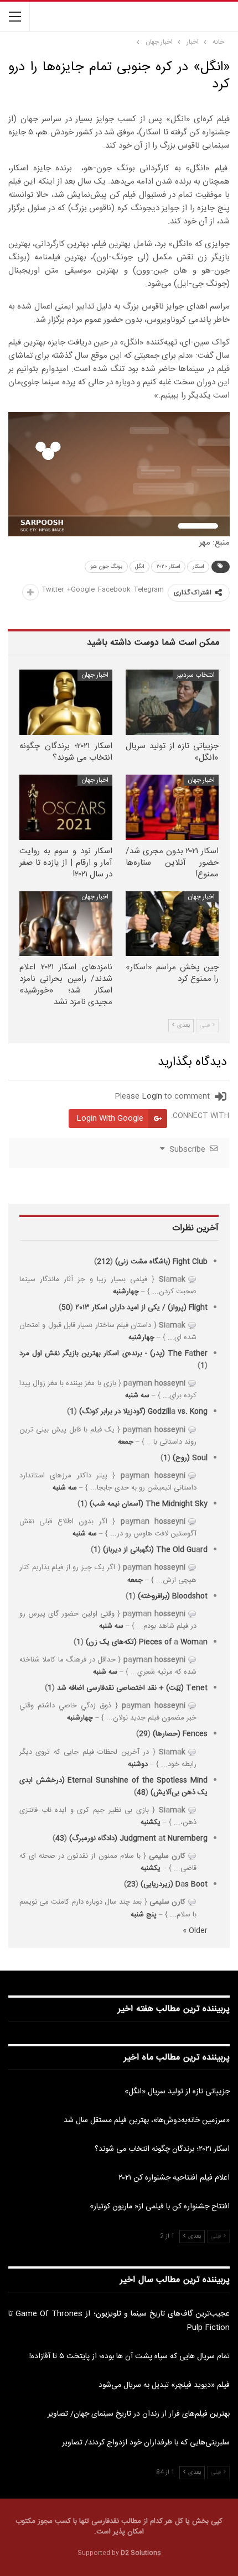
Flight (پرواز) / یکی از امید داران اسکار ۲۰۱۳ (141, 1308)
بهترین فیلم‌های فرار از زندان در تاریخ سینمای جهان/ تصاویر (139, 2414)
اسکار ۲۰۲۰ (168, 567)
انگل (139, 567)
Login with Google (110, 1119)
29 (143, 1734)
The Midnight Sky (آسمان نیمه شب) (149, 1504)
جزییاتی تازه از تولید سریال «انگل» (177, 2092)
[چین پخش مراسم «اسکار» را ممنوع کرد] (172, 924)
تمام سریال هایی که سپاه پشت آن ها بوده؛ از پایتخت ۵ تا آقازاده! (130, 2356)
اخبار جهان (95, 675)
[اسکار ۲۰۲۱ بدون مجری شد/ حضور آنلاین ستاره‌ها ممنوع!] (172, 807)
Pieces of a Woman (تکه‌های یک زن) (147, 1642)
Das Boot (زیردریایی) (174, 1884)
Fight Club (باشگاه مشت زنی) (161, 1262)
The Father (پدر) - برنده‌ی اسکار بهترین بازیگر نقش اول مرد (113, 1354)
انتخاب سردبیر (196, 675)
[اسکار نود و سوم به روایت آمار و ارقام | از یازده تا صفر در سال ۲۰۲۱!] (66, 807)
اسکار (198, 567)
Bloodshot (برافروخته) (173, 1596)
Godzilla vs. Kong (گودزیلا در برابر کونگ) (143, 1412)
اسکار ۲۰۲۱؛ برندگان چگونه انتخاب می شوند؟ (162, 2149)
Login (152, 1096)
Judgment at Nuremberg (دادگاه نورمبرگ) (138, 1838)
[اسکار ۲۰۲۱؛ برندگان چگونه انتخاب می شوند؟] (66, 702)
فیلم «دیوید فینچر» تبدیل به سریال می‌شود (164, 2385)
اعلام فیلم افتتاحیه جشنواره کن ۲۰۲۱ (174, 2178)
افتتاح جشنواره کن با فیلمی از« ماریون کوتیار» (160, 2207)
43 (60, 1838)
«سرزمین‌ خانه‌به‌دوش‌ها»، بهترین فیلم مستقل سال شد (147, 2120)
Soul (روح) (190, 1458)
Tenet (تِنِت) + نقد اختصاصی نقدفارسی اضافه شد (132, 1688)
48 (141, 1793)
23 (131, 1884)
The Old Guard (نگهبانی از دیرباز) (155, 1550)
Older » (195, 1931)
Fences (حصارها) (180, 1734)
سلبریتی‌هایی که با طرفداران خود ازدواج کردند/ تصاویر (146, 2443)
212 (104, 1262)
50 (66, 1308)
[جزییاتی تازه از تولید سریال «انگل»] (172, 702)
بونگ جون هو (106, 567)
